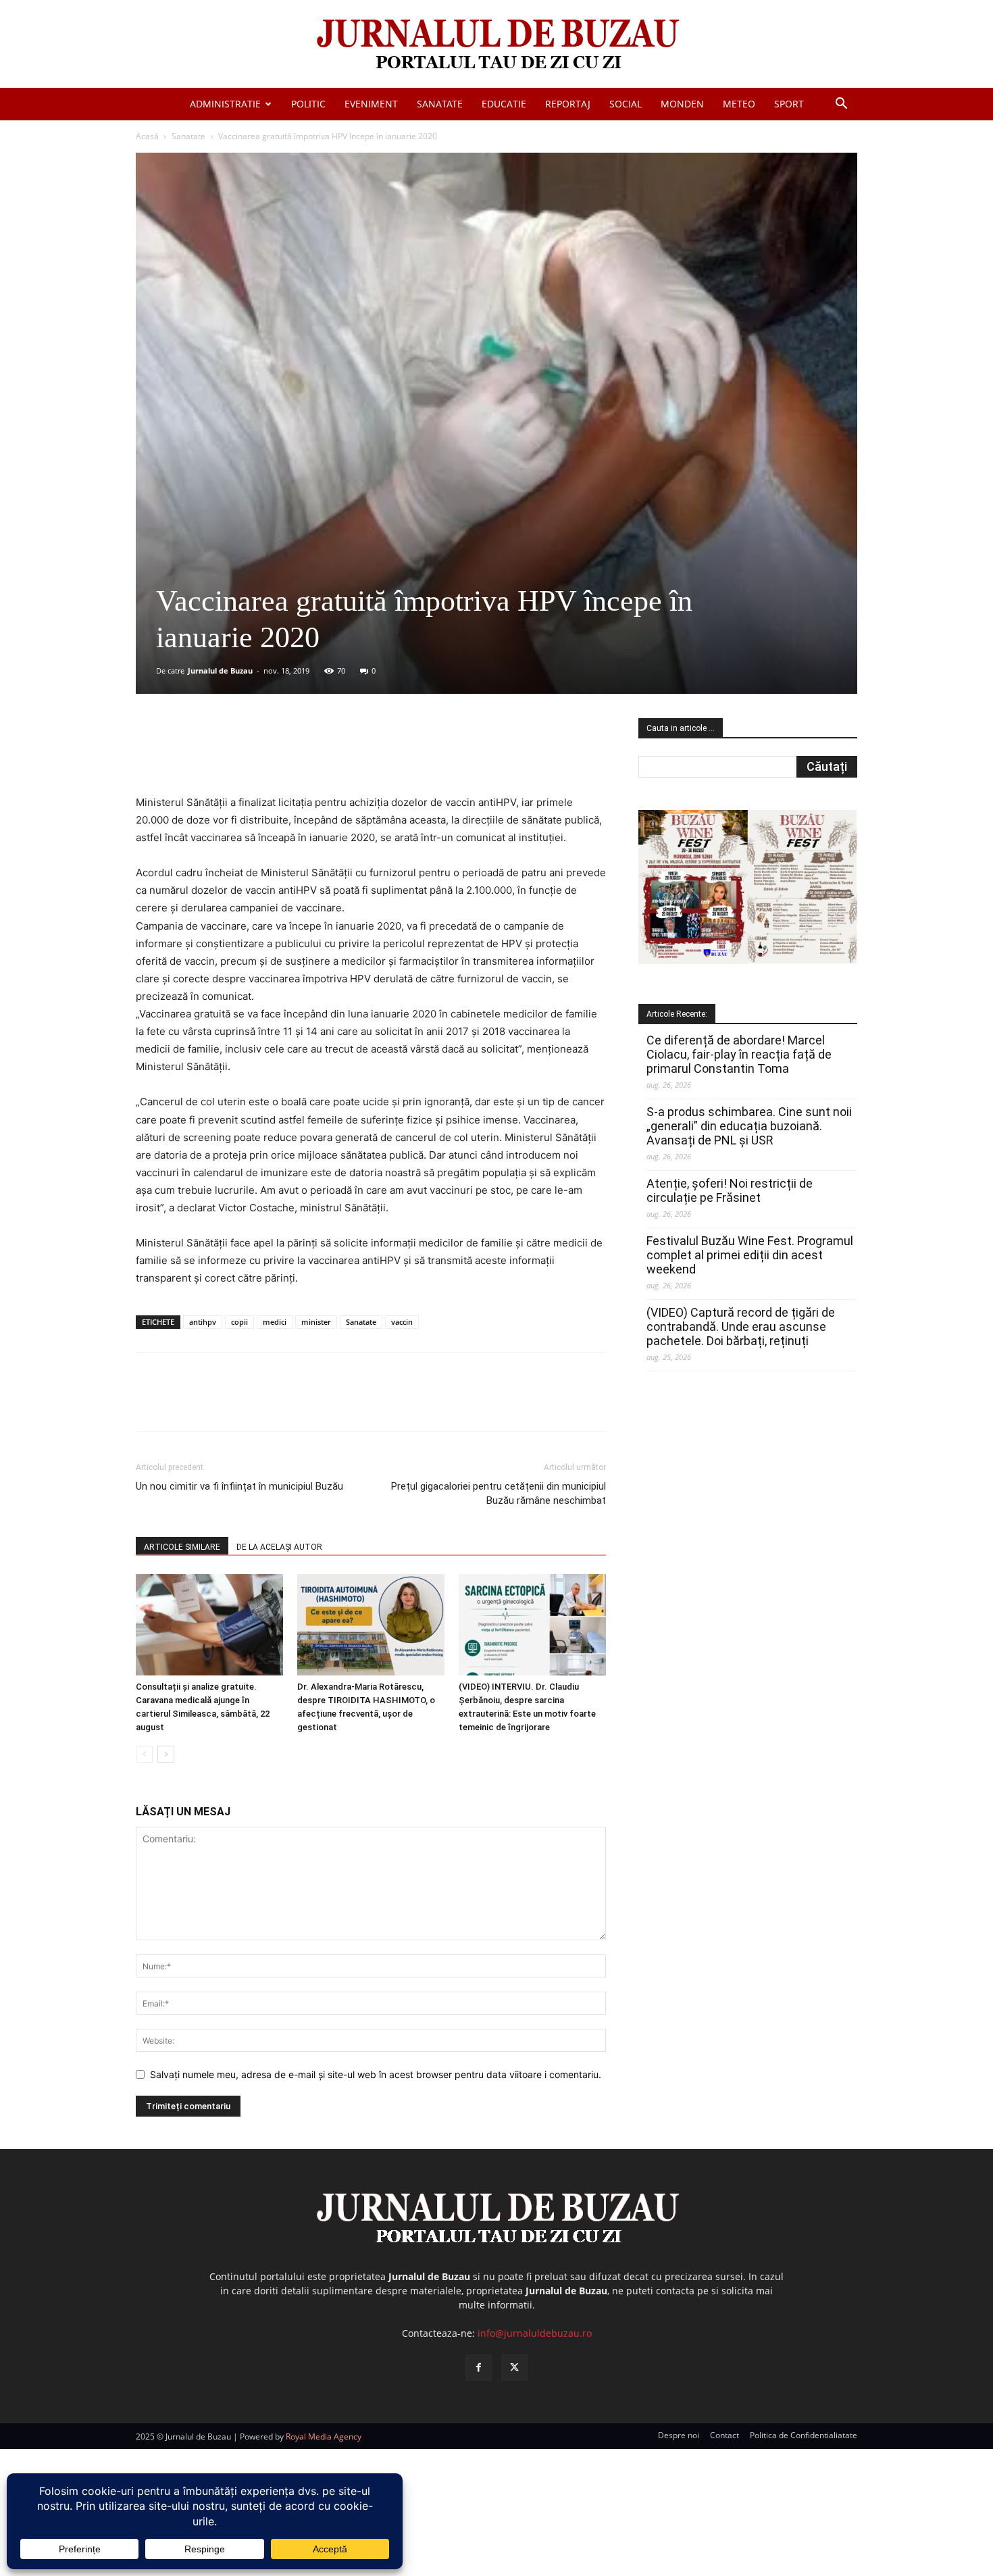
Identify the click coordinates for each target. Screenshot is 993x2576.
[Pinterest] (299, 755)
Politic (308, 104)
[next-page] (166, 1754)
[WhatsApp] (330, 755)
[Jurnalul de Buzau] (496, 45)
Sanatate (440, 104)
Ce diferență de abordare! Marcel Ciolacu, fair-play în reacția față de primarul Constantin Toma (739, 1054)
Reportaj (568, 104)
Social (626, 104)
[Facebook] (236, 755)
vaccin (402, 1322)
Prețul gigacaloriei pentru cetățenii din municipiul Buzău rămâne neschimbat (499, 1493)
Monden (682, 104)
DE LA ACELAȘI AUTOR (279, 1547)
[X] (268, 755)
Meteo (739, 104)
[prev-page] (144, 1754)
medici (275, 1322)
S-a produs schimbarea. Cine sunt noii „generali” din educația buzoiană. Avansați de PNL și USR (749, 1126)
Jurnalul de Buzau (220, 671)
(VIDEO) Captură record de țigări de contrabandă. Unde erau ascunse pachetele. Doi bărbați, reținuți (741, 1327)
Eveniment (371, 104)
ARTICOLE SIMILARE (182, 1547)
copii (239, 1322)
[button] (841, 105)
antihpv (203, 1322)
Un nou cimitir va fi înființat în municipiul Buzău (239, 1486)
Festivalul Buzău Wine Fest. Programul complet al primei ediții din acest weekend (750, 1255)
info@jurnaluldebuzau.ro (535, 2333)
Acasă (147, 136)
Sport (789, 104)
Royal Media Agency (324, 2436)
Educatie (504, 104)
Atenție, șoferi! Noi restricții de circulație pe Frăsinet (730, 1190)
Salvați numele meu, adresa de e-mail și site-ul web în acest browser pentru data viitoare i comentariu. (376, 2074)
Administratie (225, 104)
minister (316, 1322)
